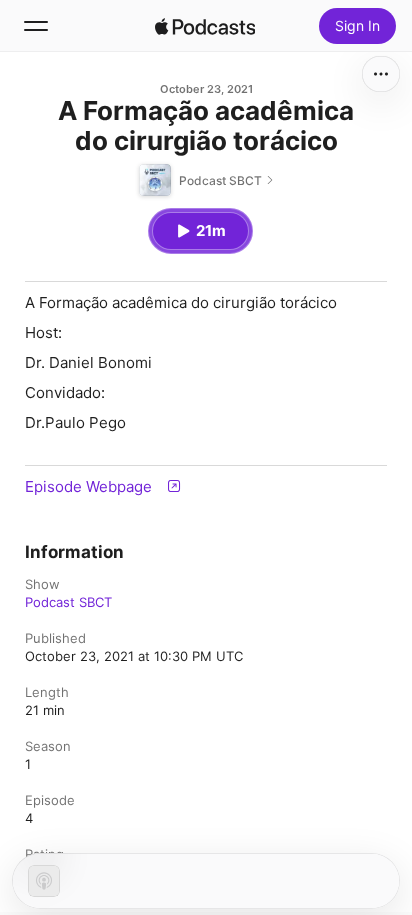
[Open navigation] (36, 26)
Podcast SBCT (68, 602)
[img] (205, 26)
